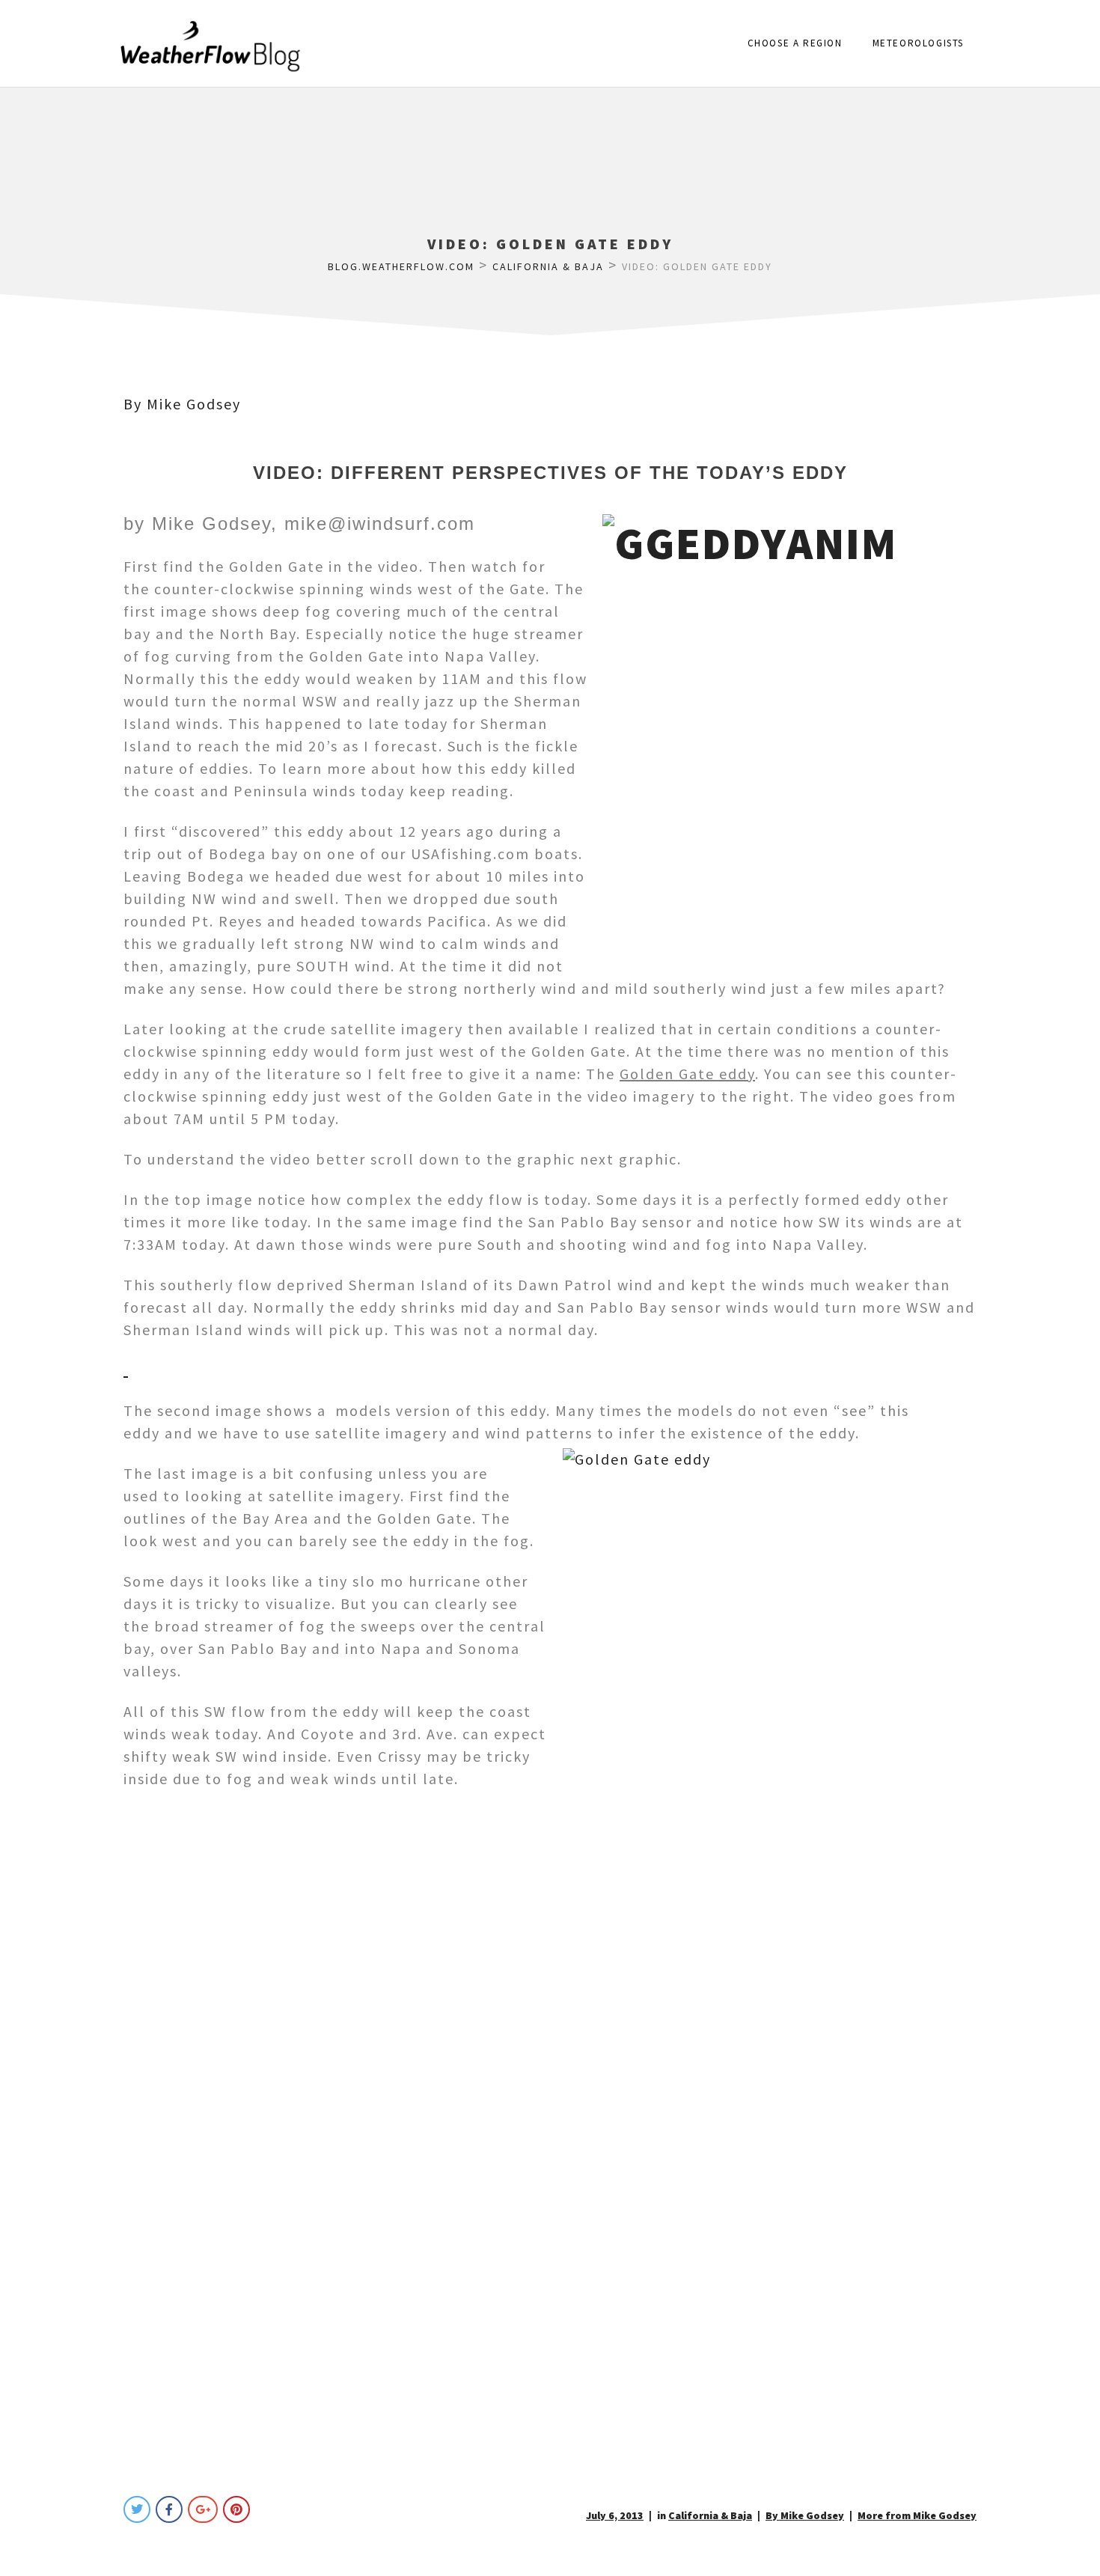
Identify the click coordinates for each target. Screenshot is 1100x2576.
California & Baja (710, 2515)
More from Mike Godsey (917, 2515)
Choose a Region (795, 43)
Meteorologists (918, 43)
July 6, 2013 (615, 2515)
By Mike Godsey (182, 404)
